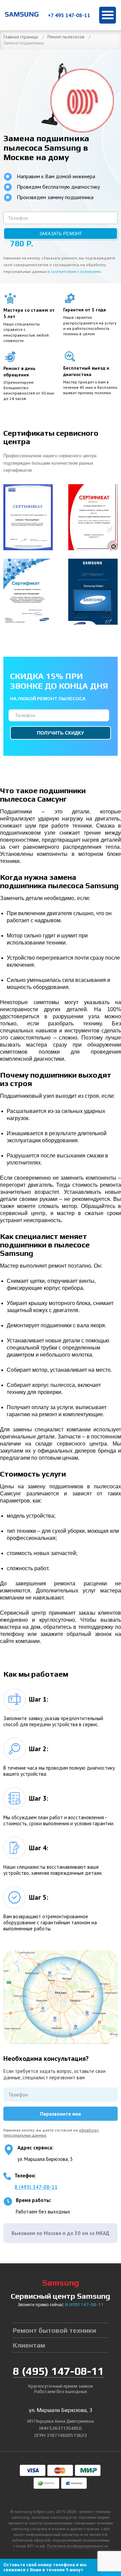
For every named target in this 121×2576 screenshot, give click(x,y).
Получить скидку (61, 733)
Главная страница (21, 37)
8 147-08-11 (84, 2305)
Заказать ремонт (61, 234)
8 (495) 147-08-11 (36, 2187)
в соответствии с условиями (74, 271)
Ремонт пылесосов (66, 37)
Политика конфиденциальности (78, 2546)
